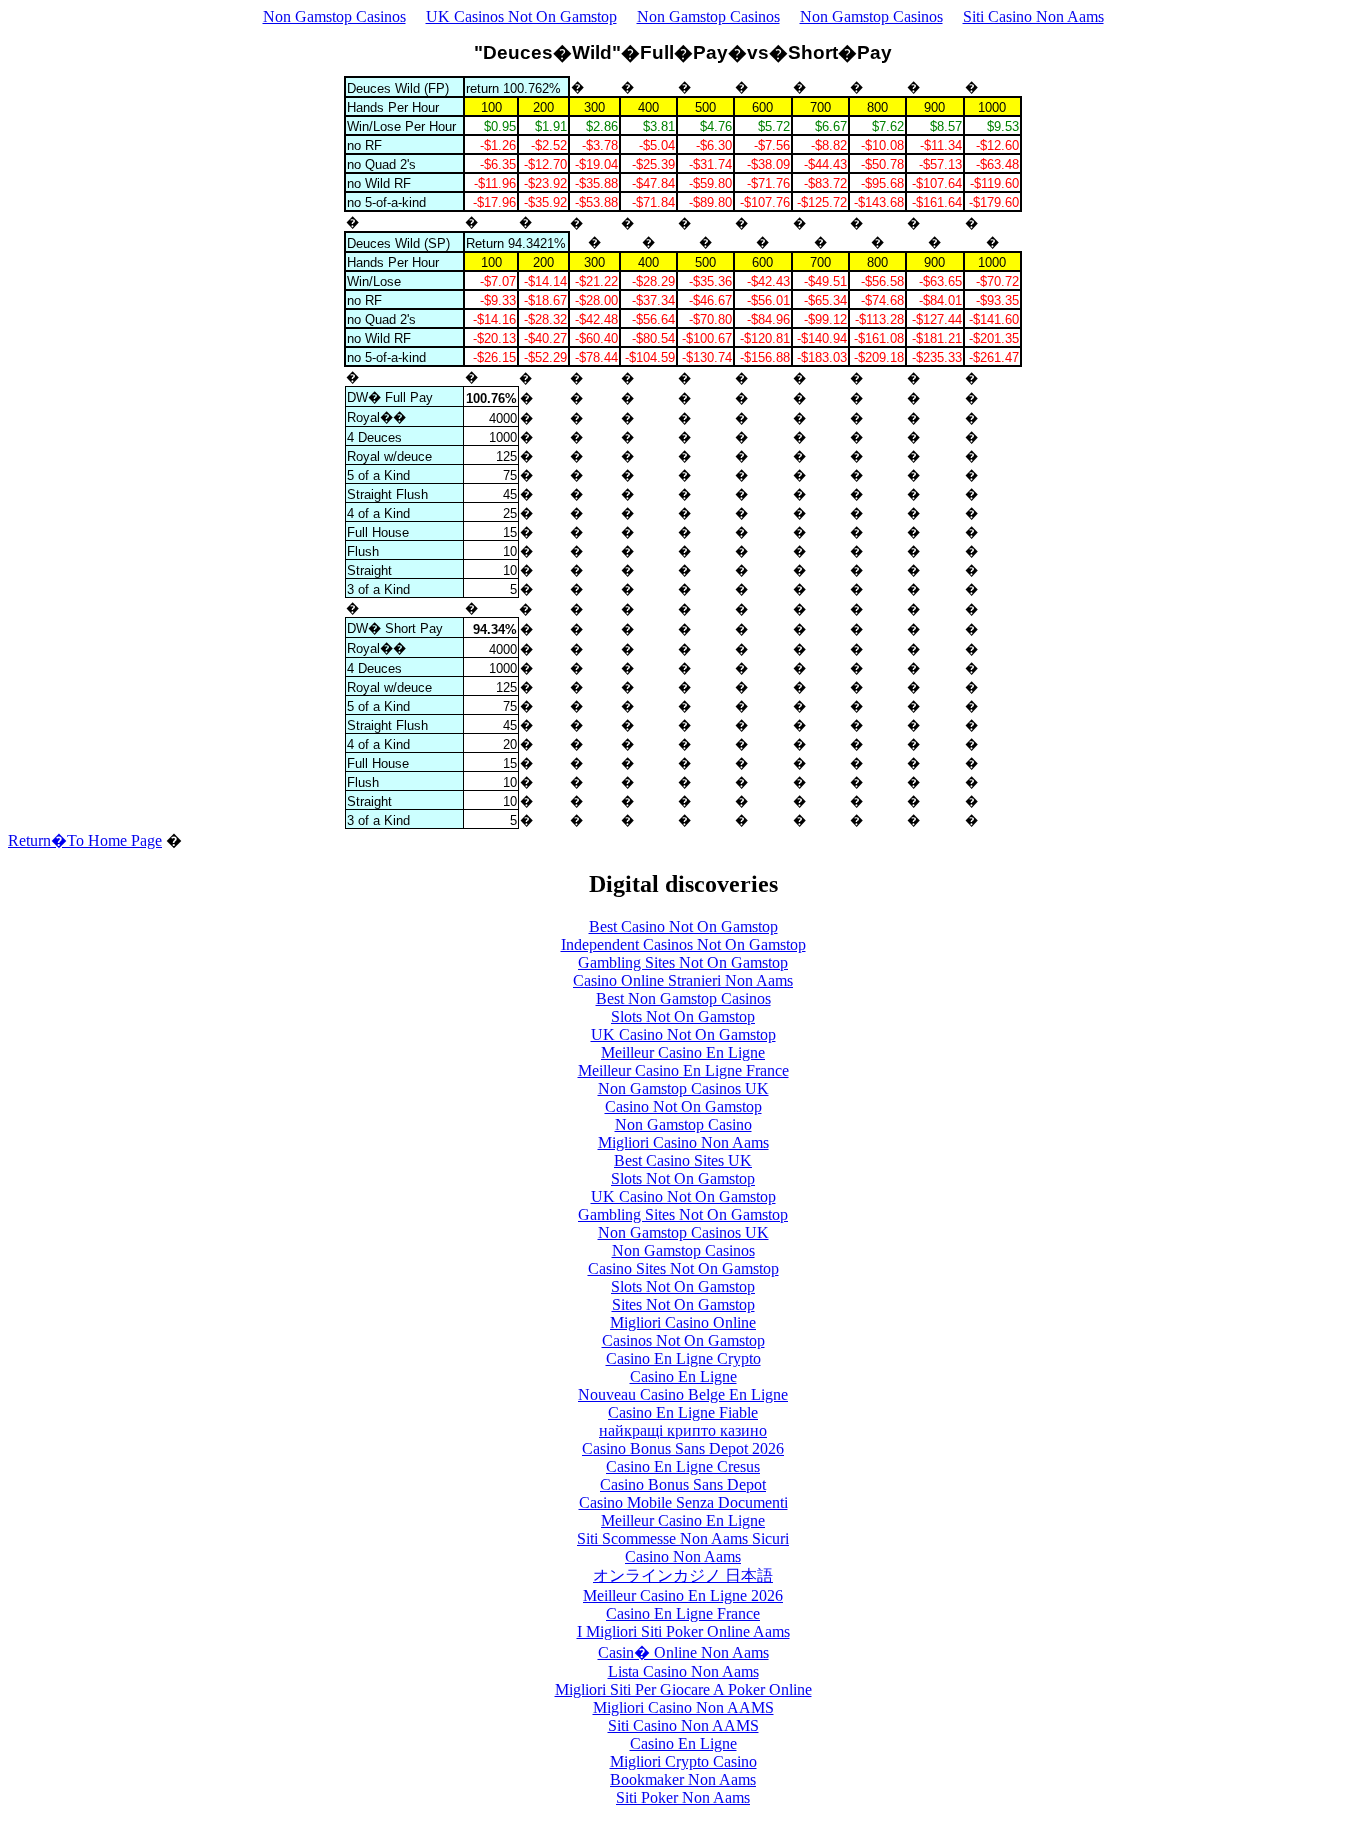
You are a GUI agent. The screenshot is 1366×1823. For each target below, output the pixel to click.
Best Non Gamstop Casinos (683, 998)
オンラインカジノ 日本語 (683, 1575)
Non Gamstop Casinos (334, 16)
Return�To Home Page (85, 840)
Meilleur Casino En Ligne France (683, 1070)
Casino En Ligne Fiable (683, 1412)
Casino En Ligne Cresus (683, 1466)
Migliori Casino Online (683, 1322)
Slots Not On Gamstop (683, 1016)
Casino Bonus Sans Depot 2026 (683, 1448)
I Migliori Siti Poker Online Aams (683, 1631)
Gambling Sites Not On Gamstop (683, 962)
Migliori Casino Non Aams (683, 1142)
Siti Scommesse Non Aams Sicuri (683, 1538)
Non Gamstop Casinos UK (683, 1088)
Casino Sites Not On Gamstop (683, 1268)
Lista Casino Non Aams (683, 1671)
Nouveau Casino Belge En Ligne (683, 1394)
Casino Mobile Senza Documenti (683, 1502)
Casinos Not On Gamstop (683, 1340)
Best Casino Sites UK (683, 1160)
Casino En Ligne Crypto (683, 1358)
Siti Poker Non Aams (683, 1797)
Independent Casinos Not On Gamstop (683, 944)
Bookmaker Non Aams (683, 1779)
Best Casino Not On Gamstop (683, 926)
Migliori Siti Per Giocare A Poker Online (683, 1689)
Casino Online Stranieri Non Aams (683, 980)
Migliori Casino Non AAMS (683, 1707)
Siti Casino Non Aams (1033, 16)
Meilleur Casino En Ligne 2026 (683, 1595)
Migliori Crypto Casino (683, 1761)
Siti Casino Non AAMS (683, 1725)
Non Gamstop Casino (683, 1124)
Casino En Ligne (683, 1376)
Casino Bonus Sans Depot (683, 1484)
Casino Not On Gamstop (683, 1106)
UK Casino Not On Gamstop (683, 1034)
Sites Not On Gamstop (683, 1304)
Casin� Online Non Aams (683, 1652)
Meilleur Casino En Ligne (683, 1052)
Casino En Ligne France (683, 1613)
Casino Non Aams (683, 1556)
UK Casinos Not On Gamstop (521, 16)
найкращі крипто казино (683, 1430)
